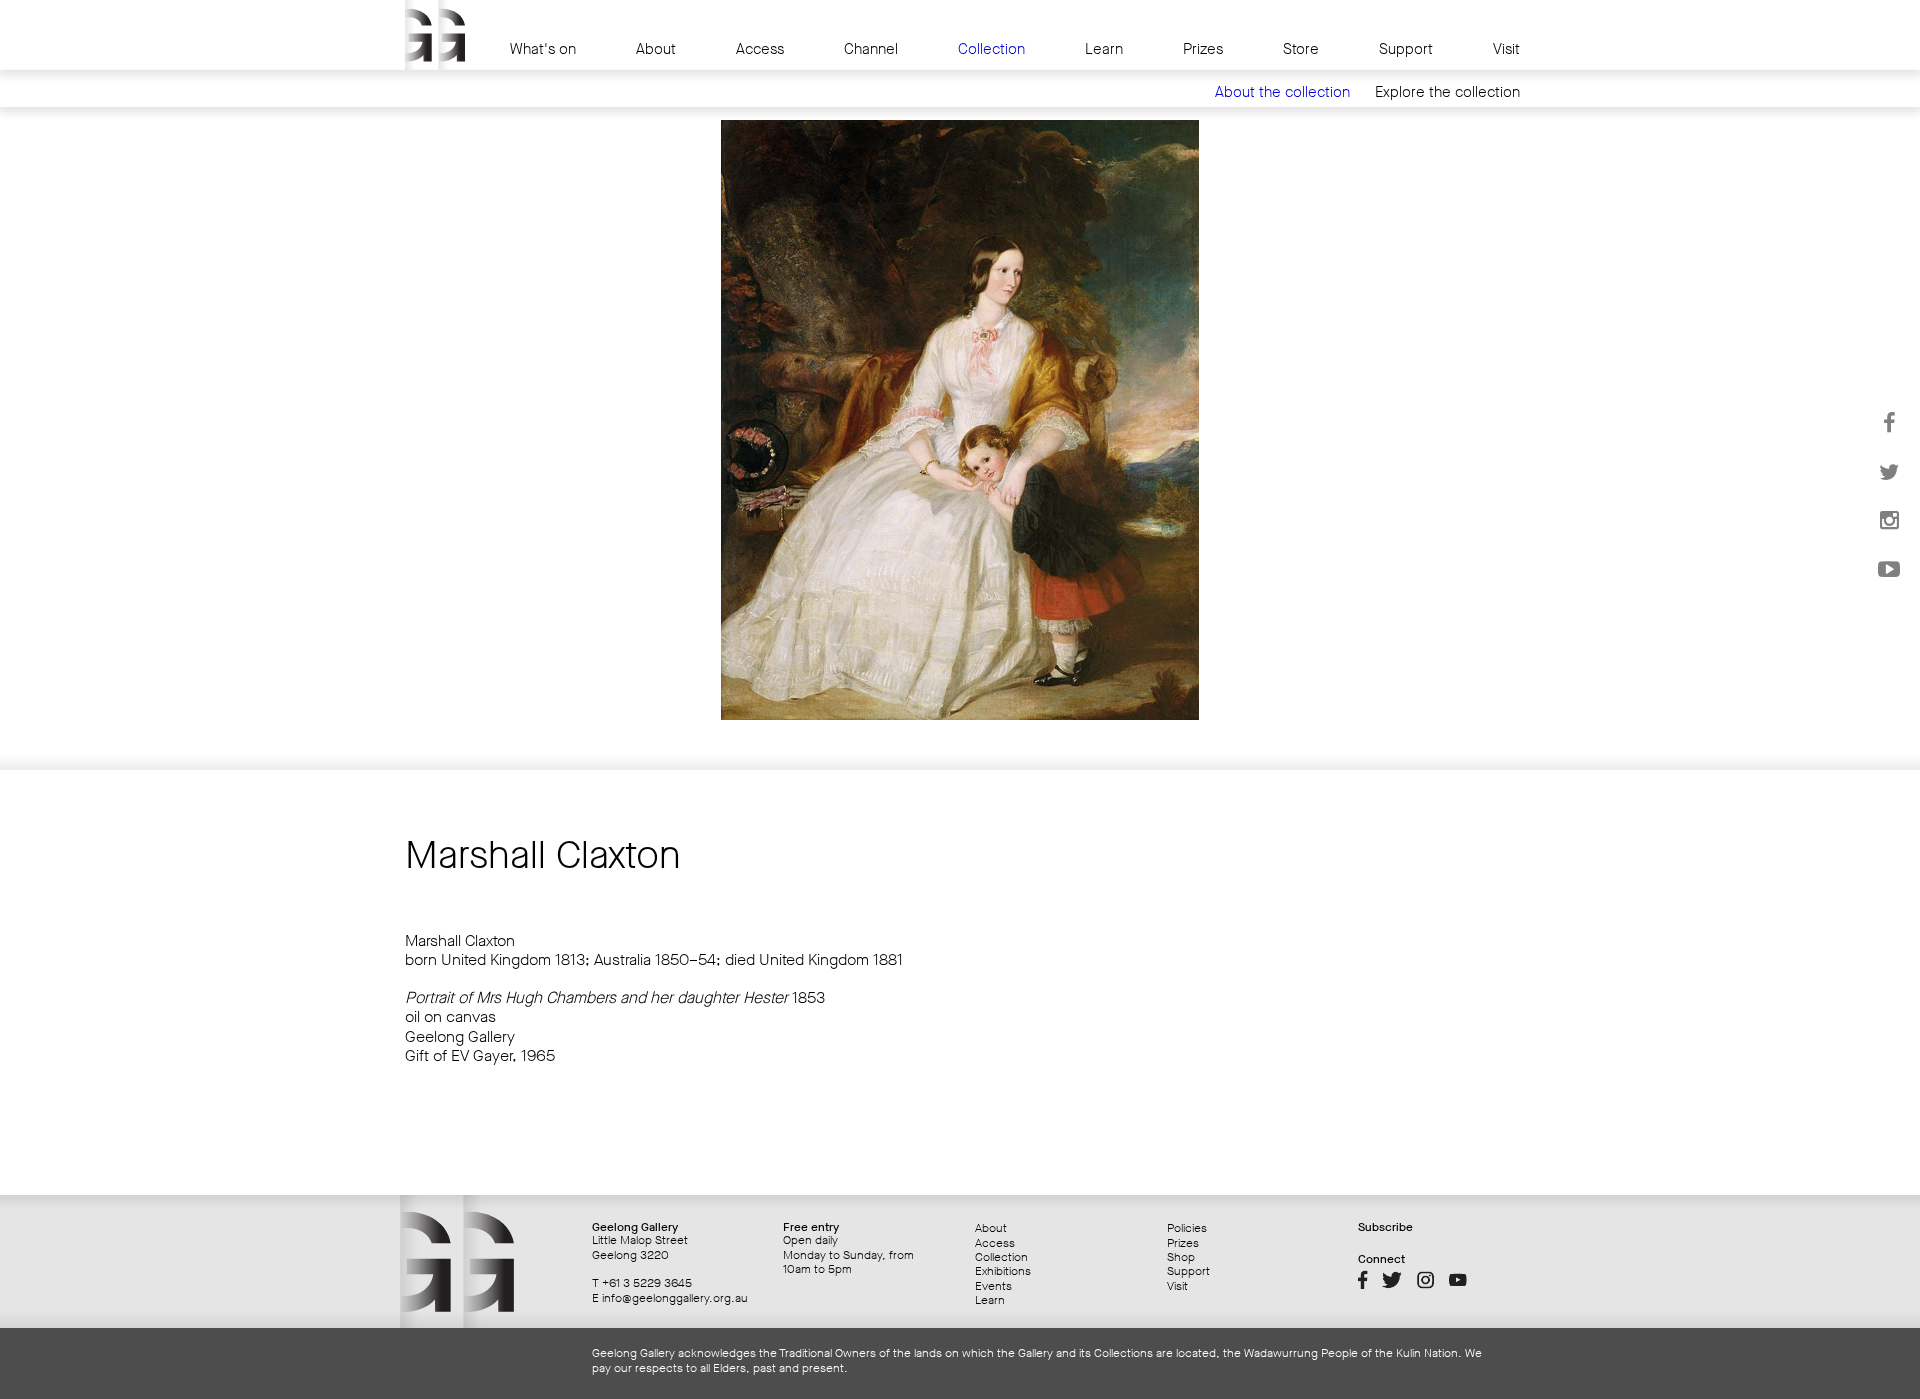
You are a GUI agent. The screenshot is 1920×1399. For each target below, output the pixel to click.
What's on (543, 49)
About (656, 49)
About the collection (1282, 92)
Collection (991, 49)
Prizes (1203, 49)
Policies (1187, 1228)
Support (1406, 49)
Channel (871, 49)
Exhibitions (1003, 1271)
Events (993, 1286)
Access (760, 49)
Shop (1181, 1257)
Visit (1506, 49)
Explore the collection (1447, 92)
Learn (1104, 49)
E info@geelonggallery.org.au (670, 1298)
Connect (1381, 1259)
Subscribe (1385, 1227)
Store (1301, 49)
